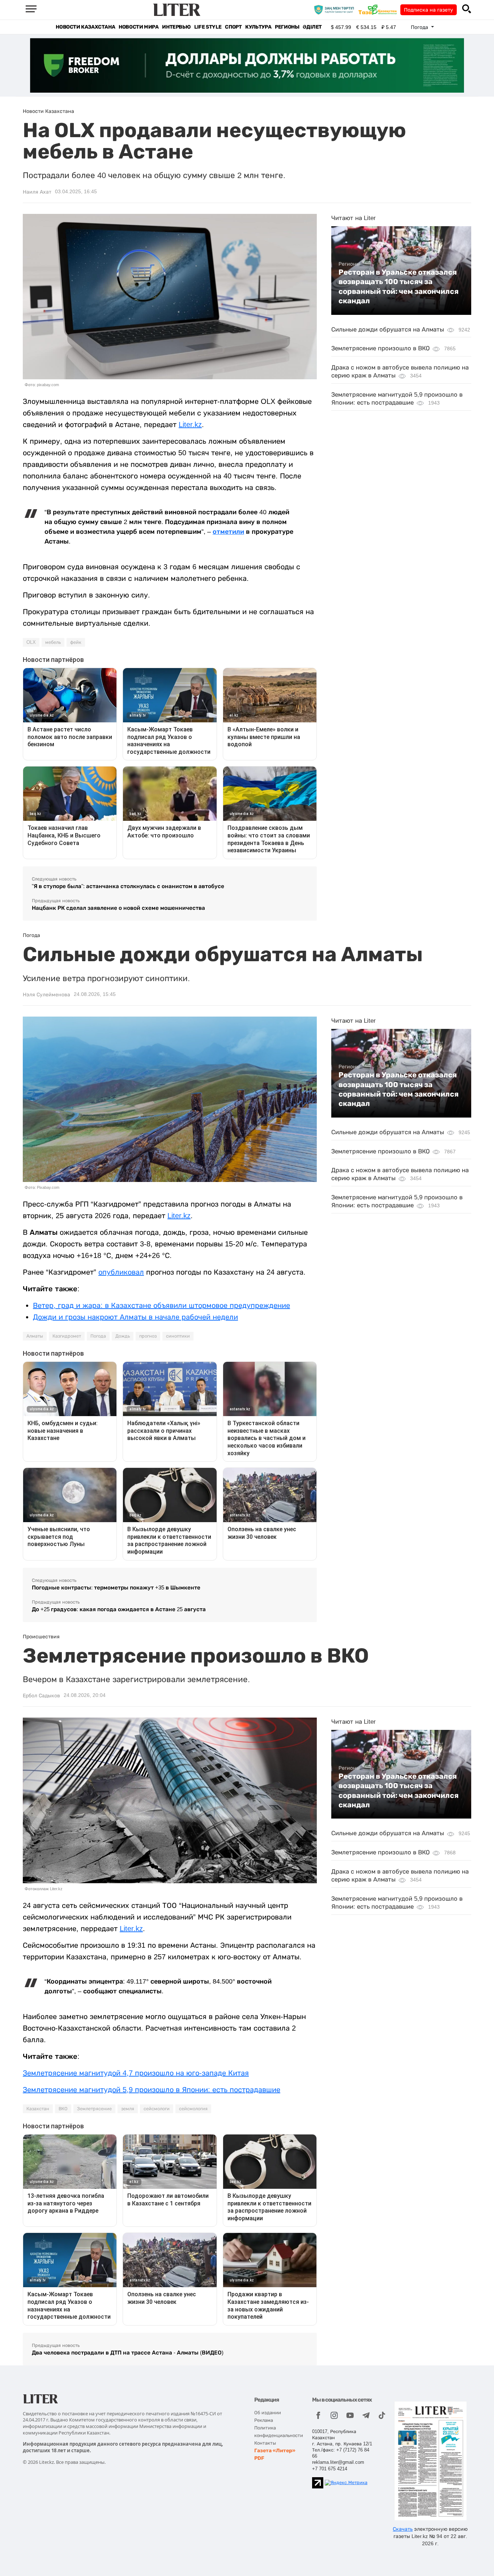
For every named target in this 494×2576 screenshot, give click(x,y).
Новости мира (139, 27)
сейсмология (193, 2109)
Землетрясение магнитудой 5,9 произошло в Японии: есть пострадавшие (152, 2090)
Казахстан (38, 2109)
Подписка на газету (429, 10)
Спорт (233, 27)
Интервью (176, 27)
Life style (208, 27)
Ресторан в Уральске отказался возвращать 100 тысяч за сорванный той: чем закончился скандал (399, 286)
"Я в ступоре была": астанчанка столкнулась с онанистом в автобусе (128, 886)
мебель (53, 642)
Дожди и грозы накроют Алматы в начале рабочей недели (135, 1317)
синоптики (178, 1336)
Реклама (264, 2420)
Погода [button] (420, 27)
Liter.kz (190, 425)
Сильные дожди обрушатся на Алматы (388, 330)
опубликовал (121, 1272)
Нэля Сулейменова (46, 994)
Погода (98, 1336)
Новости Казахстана (85, 27)
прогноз (148, 1336)
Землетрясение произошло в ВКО (380, 348)
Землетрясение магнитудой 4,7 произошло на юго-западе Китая (136, 2073)
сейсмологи (157, 2109)
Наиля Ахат (37, 192)
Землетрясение (94, 2109)
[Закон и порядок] (336, 9)
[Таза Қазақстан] (379, 9)
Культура (258, 27)
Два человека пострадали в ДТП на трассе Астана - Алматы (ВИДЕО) (128, 2353)
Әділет (312, 27)
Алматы (35, 1336)
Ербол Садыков (41, 1695)
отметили (228, 532)
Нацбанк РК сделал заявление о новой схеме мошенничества (118, 908)
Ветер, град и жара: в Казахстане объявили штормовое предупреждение (161, 1305)
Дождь (123, 1336)
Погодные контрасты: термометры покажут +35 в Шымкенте (116, 1587)
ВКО (63, 2109)
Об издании (268, 2413)
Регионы (287, 27)
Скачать (403, 2529)
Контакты (265, 2443)
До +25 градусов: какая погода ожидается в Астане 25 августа (119, 1609)
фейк (76, 642)
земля (128, 2109)
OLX (31, 642)
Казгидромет (67, 1336)
